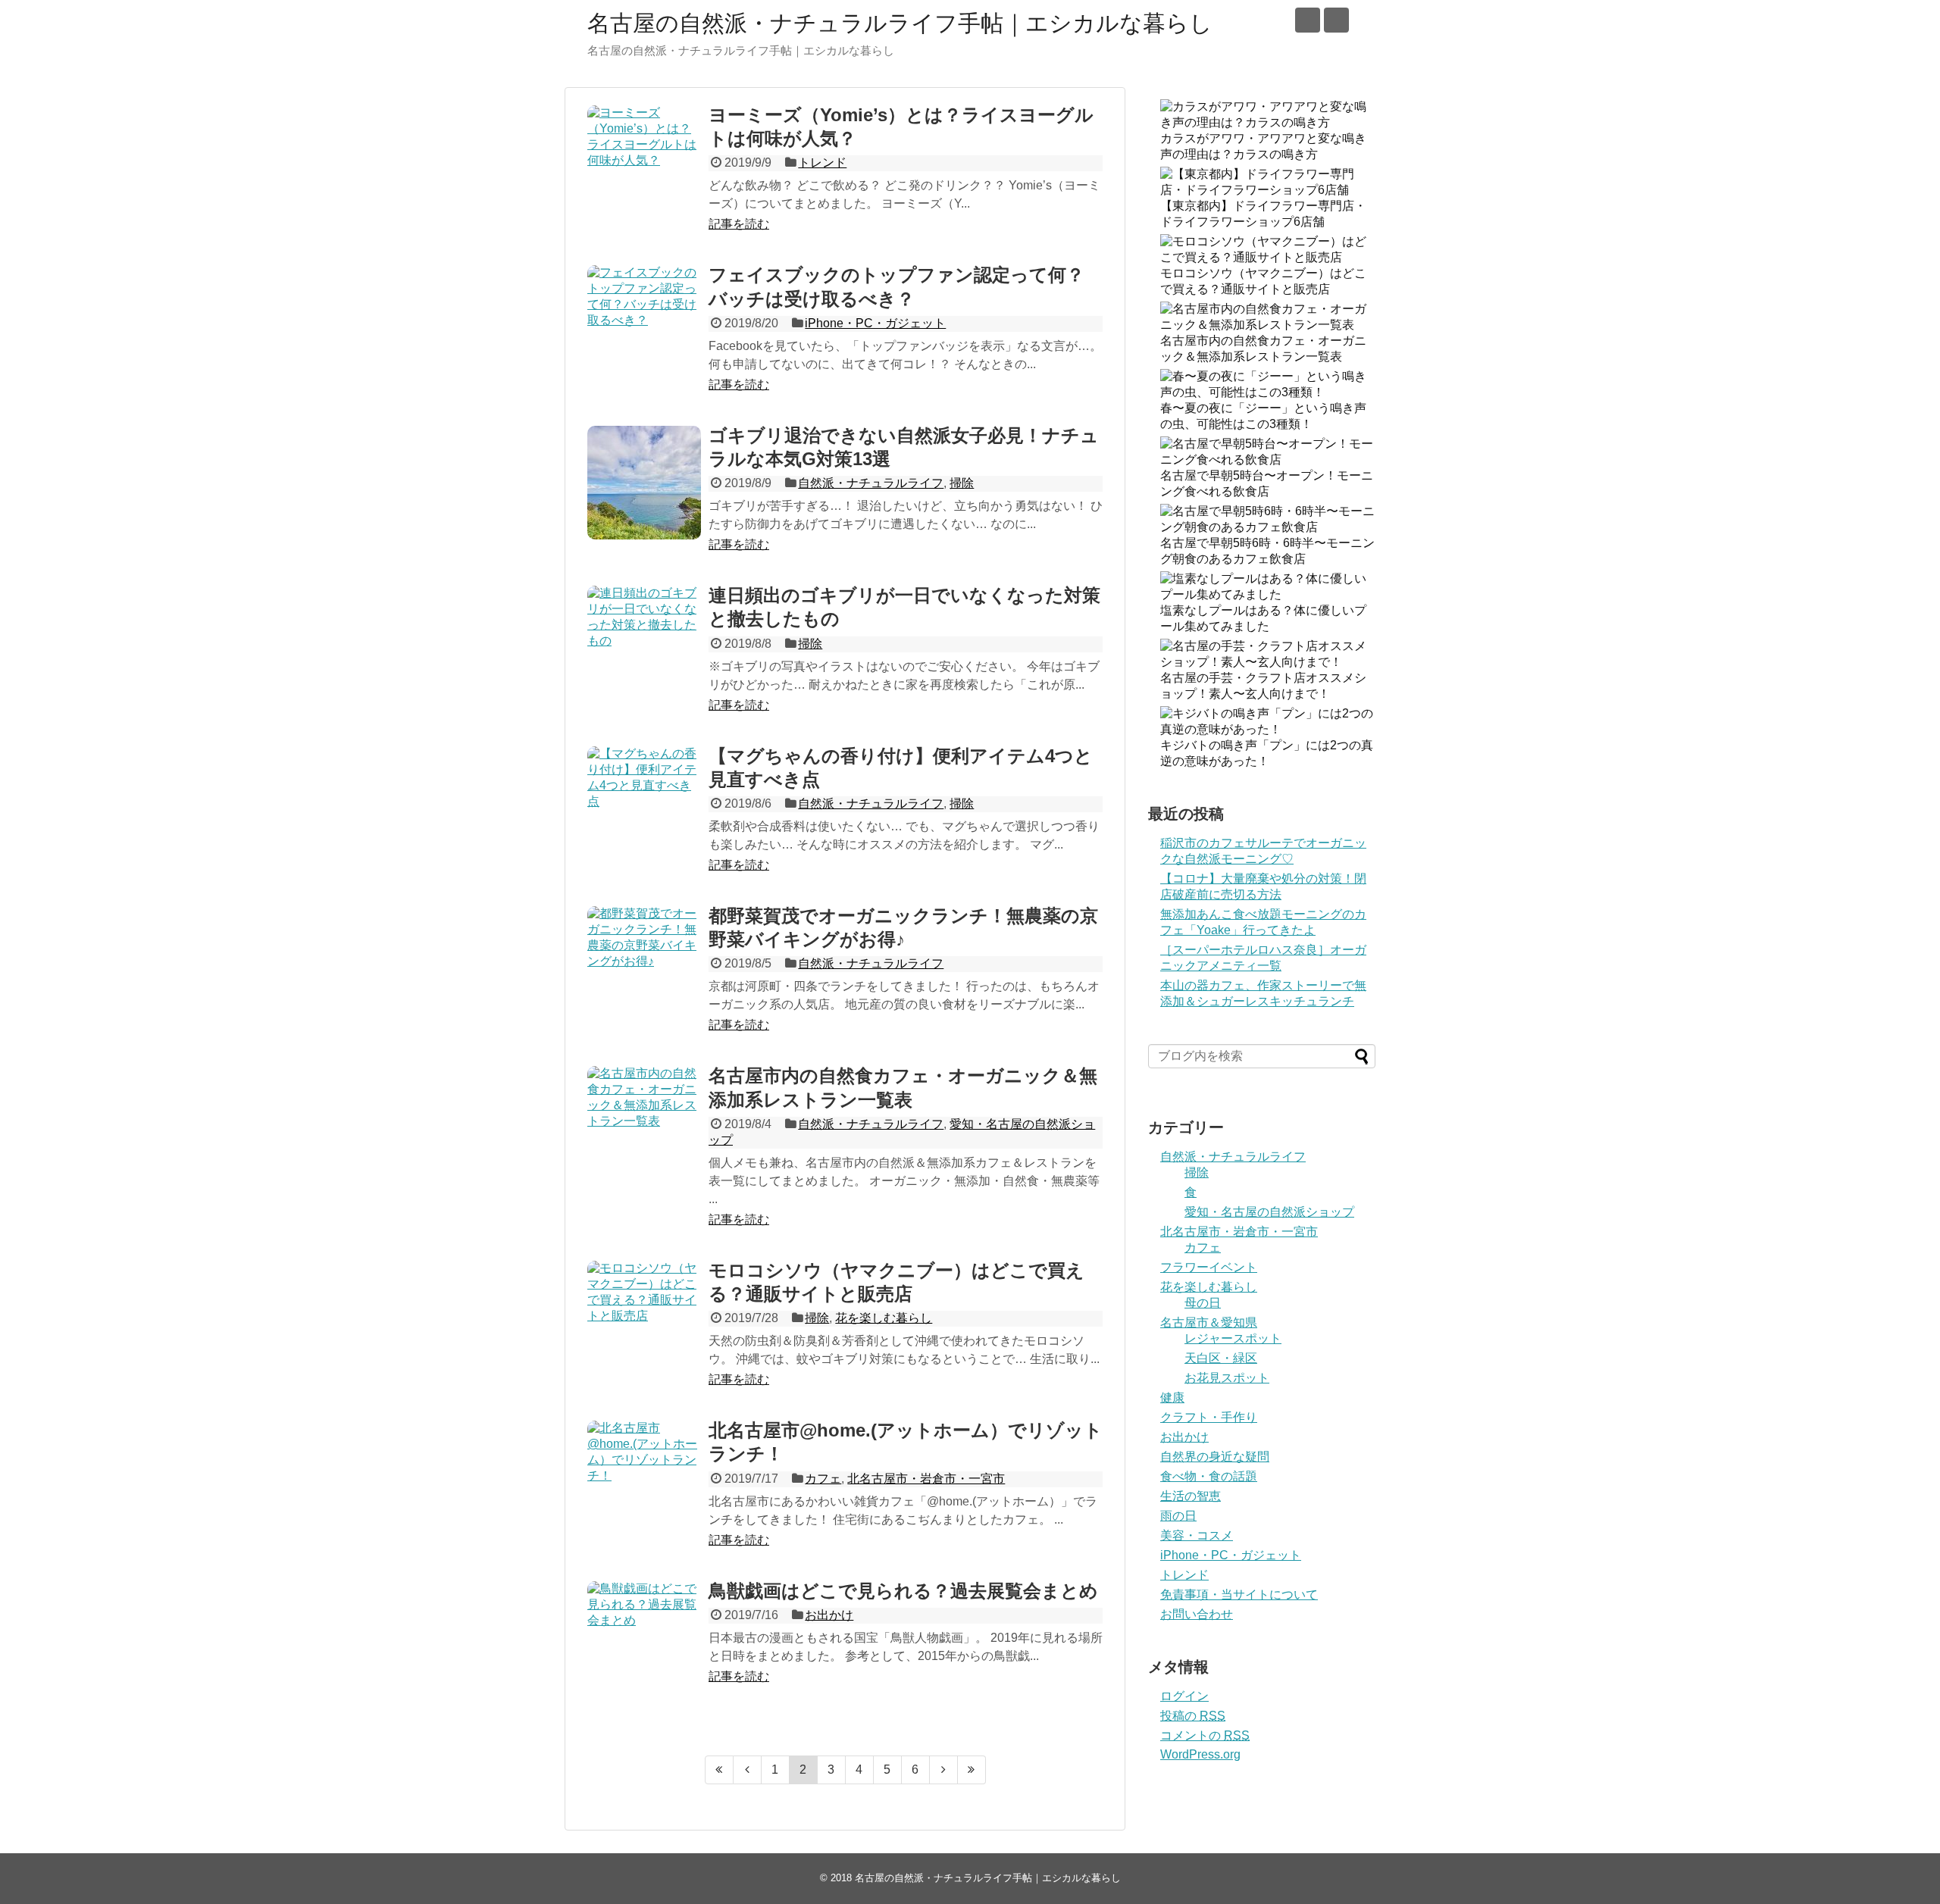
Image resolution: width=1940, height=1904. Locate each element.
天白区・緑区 (1221, 1358)
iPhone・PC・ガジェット (875, 323)
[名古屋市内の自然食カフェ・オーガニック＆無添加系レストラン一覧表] (644, 1123)
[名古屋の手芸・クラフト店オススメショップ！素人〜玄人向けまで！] (1268, 662)
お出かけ (829, 1615)
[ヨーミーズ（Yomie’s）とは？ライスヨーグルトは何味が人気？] (644, 162)
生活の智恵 (1191, 1496)
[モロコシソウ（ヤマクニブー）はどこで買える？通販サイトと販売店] (644, 1318)
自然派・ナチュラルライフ (871, 483)
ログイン (1184, 1696)
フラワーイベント (1209, 1267)
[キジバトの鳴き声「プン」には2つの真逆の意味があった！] (1268, 729)
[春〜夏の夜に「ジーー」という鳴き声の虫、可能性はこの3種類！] (1268, 392)
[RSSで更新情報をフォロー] (1336, 20)
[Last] (972, 1770)
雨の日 (1178, 1516)
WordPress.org (1200, 1754)
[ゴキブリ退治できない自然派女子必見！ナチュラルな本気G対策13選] (644, 483)
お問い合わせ (1197, 1614)
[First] (719, 1770)
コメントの (1205, 1735)
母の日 (1203, 1303)
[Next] (944, 1770)
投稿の (1193, 1716)
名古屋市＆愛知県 (1209, 1322)
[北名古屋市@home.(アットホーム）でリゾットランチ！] (644, 1477)
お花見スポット (1227, 1378)
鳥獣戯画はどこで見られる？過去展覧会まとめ (903, 1591)
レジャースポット (1233, 1338)
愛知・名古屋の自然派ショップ (1269, 1212)
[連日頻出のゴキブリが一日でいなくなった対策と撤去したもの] (644, 642)
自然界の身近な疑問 (1215, 1457)
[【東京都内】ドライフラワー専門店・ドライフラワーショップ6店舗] (1268, 190)
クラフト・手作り (1209, 1417)
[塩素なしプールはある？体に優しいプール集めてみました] (1268, 594)
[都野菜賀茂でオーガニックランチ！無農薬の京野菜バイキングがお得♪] (644, 963)
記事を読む (739, 224)
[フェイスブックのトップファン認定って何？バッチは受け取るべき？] (644, 322)
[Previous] (748, 1770)
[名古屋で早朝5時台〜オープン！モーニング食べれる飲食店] (1268, 460)
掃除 (962, 483)
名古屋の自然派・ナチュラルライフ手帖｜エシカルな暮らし (900, 23)
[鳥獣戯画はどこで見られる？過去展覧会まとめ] (644, 1638)
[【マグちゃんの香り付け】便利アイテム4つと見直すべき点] (644, 803)
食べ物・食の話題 (1209, 1476)
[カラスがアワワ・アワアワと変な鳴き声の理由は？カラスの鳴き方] (1268, 122)
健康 (1172, 1398)
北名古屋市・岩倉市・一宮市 (926, 1479)
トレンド (822, 163)
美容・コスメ (1197, 1535)
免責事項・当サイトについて (1239, 1594)
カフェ (823, 1479)
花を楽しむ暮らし (884, 1318)
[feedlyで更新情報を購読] (1308, 20)
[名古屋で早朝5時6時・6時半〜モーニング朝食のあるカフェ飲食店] (1268, 527)
